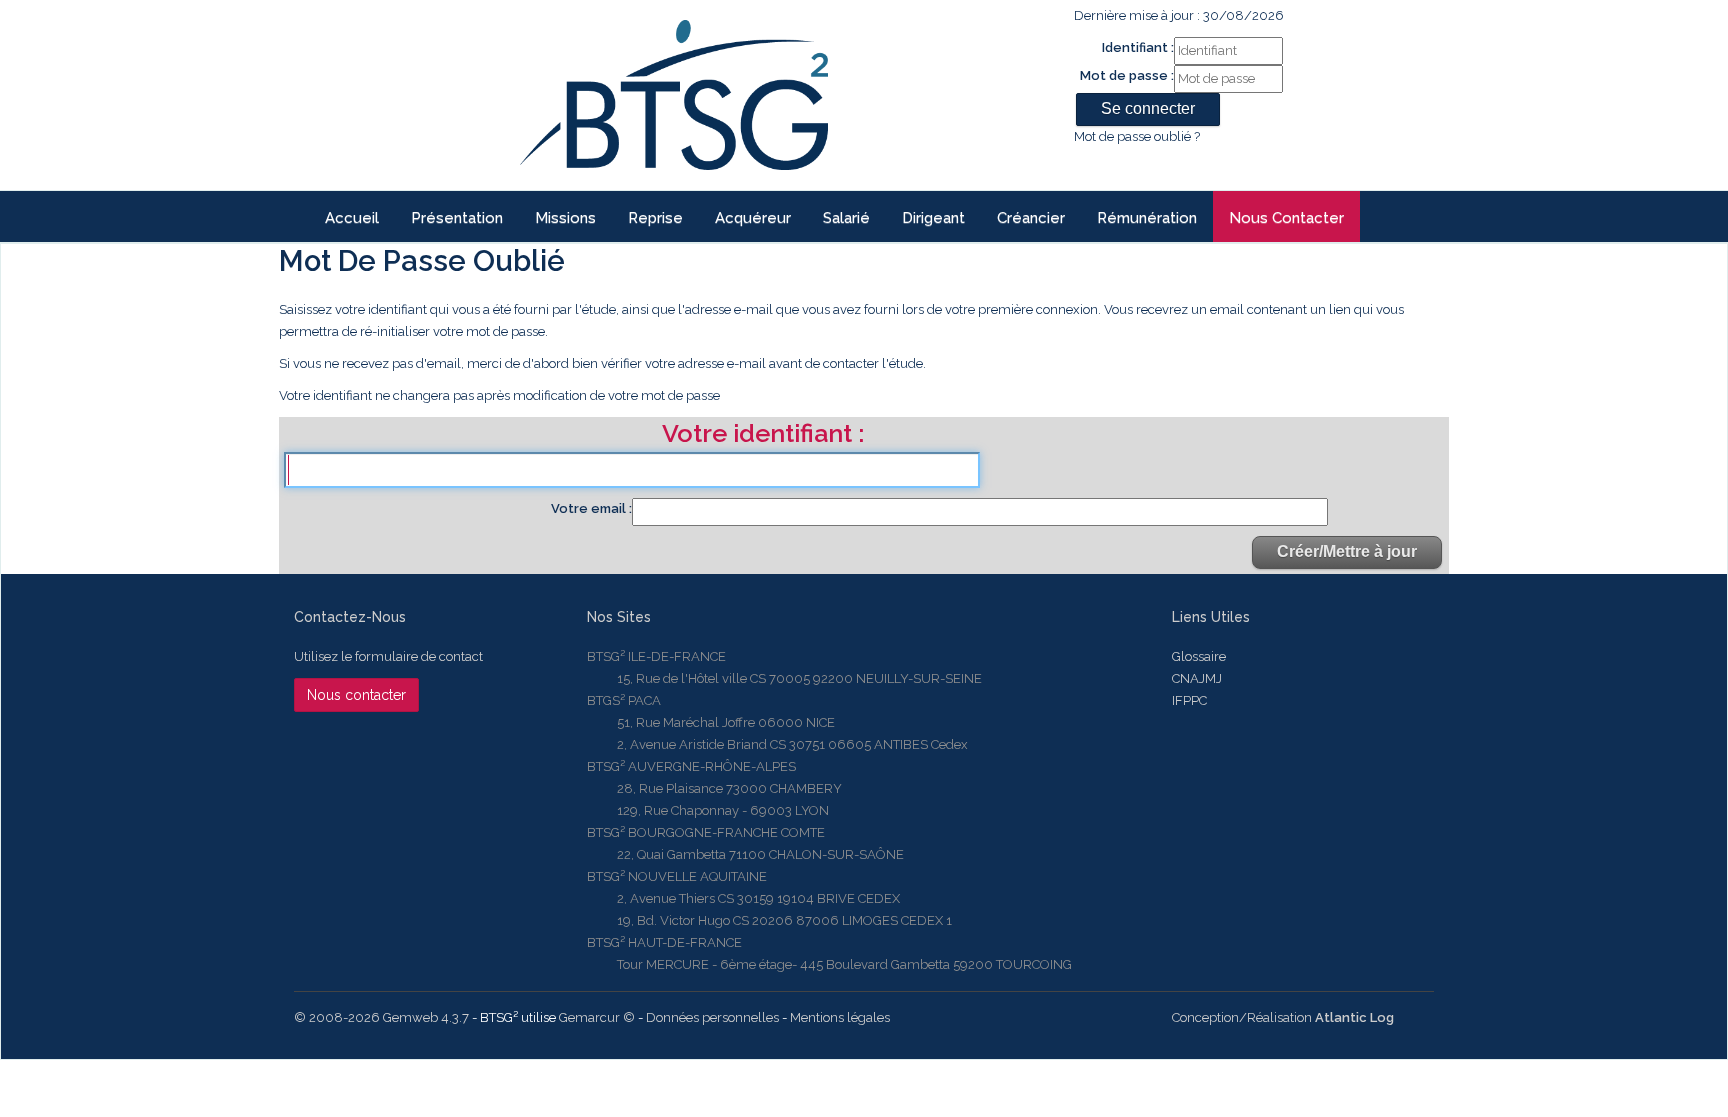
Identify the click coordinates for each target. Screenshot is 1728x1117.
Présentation (457, 218)
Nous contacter (1286, 218)
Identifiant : (1138, 47)
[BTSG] (673, 95)
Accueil (352, 218)
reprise (655, 218)
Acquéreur (753, 218)
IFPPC (1189, 700)
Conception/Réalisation (1283, 1017)
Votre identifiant (760, 435)
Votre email (590, 508)
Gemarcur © (597, 1017)
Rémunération (1147, 218)
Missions (565, 218)
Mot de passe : (1127, 75)
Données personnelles (712, 1017)
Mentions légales (840, 1017)
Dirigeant (933, 218)
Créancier (1031, 218)
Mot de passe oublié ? (1137, 136)
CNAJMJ (1197, 678)
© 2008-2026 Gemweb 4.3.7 (381, 1017)
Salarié (846, 218)
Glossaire (1199, 656)
